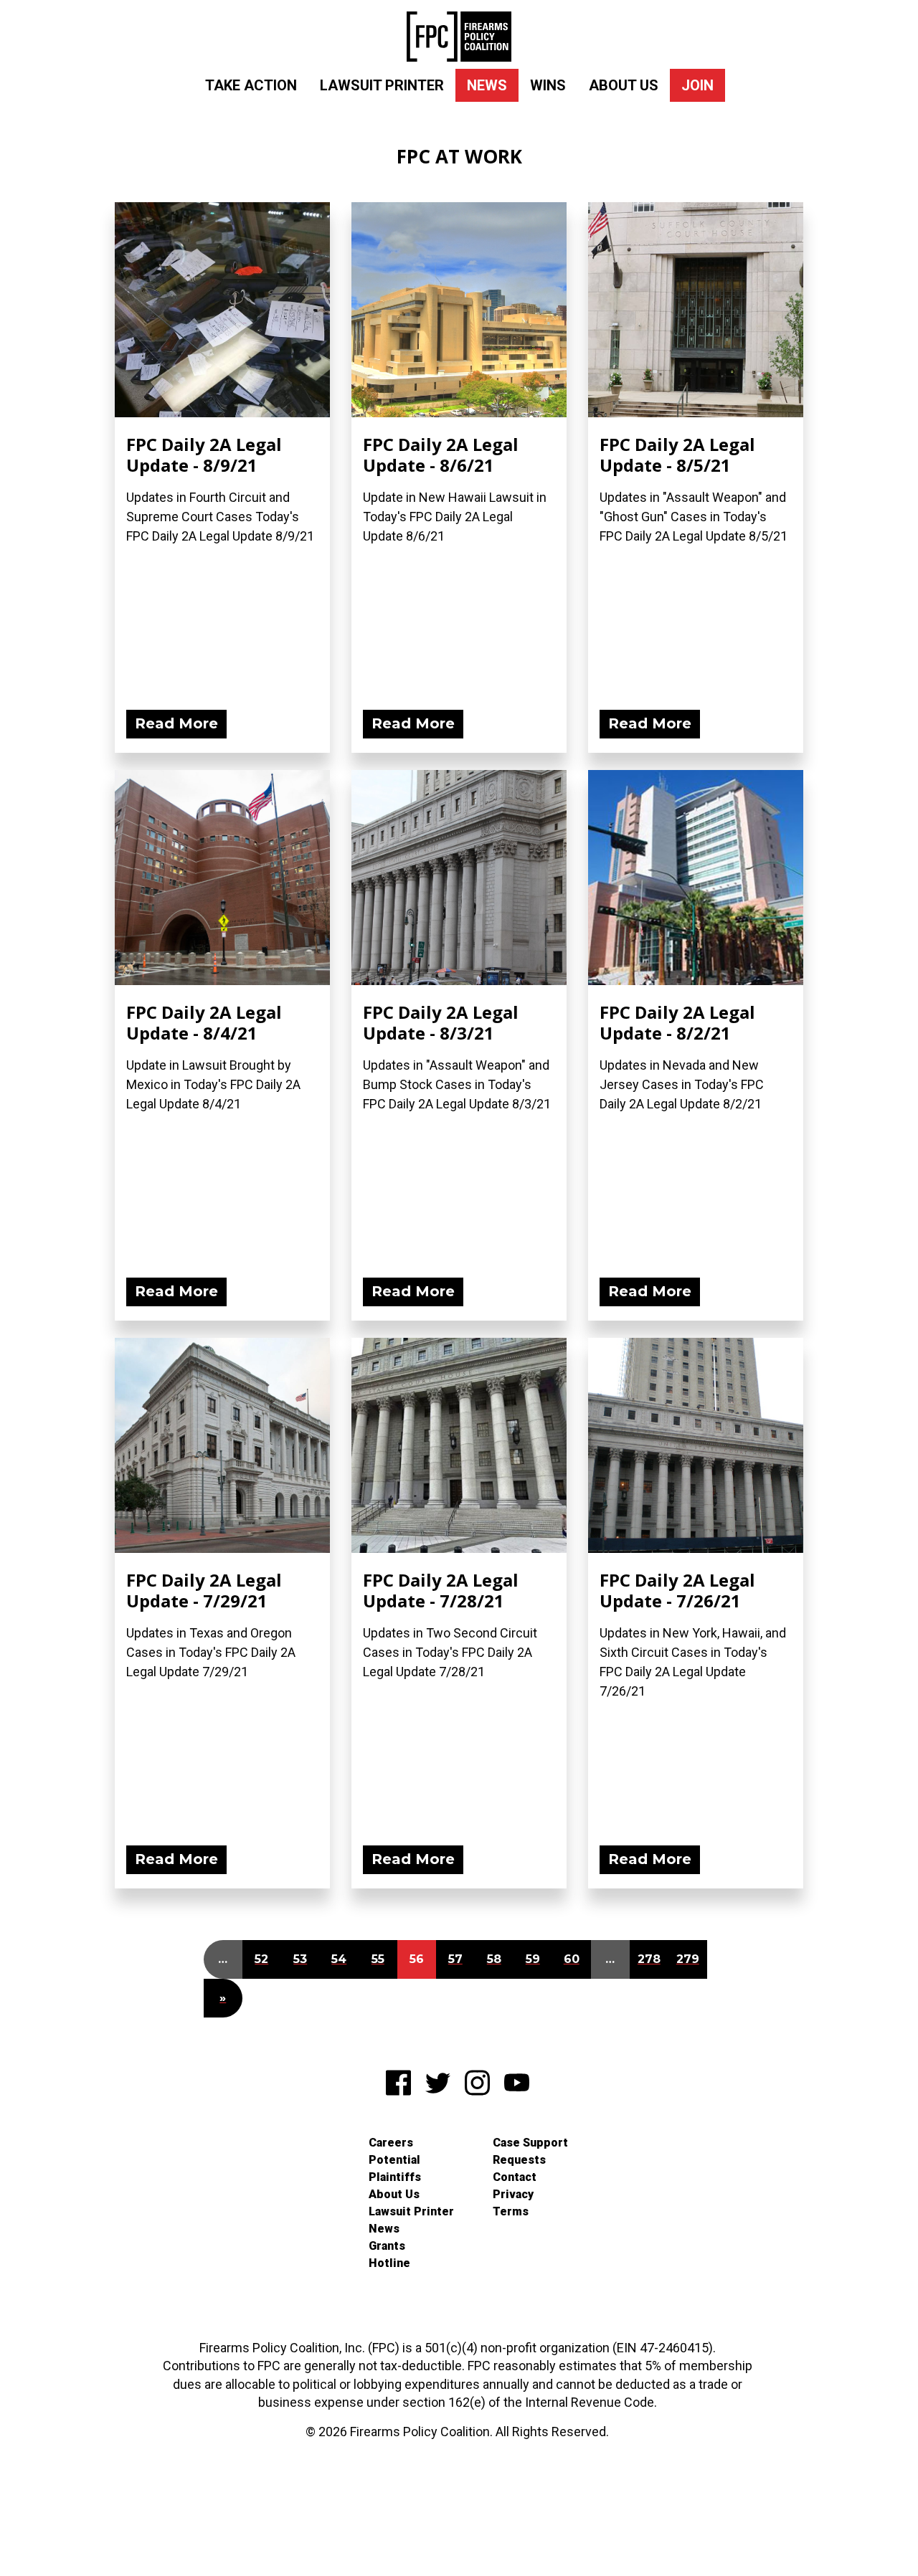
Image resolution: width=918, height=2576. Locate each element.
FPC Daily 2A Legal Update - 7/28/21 (441, 1590)
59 (533, 1959)
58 (494, 1959)
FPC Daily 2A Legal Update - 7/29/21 (204, 1590)
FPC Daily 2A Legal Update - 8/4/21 (204, 1022)
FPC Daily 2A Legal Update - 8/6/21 (441, 455)
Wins (548, 85)
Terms (511, 2211)
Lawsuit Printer (382, 85)
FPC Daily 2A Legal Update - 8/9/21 (204, 455)
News (487, 85)
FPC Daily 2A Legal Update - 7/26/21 (677, 1590)
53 (300, 1959)
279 (688, 1959)
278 (649, 1959)
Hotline (389, 2263)
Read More (176, 723)
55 (378, 1959)
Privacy (513, 2194)
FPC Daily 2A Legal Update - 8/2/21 (677, 1022)
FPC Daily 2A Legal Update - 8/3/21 (441, 1022)
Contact (515, 2177)
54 (339, 1959)
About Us (624, 85)
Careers (391, 2143)
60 (572, 1959)
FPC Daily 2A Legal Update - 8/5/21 (677, 455)
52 (261, 1959)
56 (417, 1959)
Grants (387, 2246)
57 (455, 1959)
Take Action (251, 85)
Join (697, 85)
